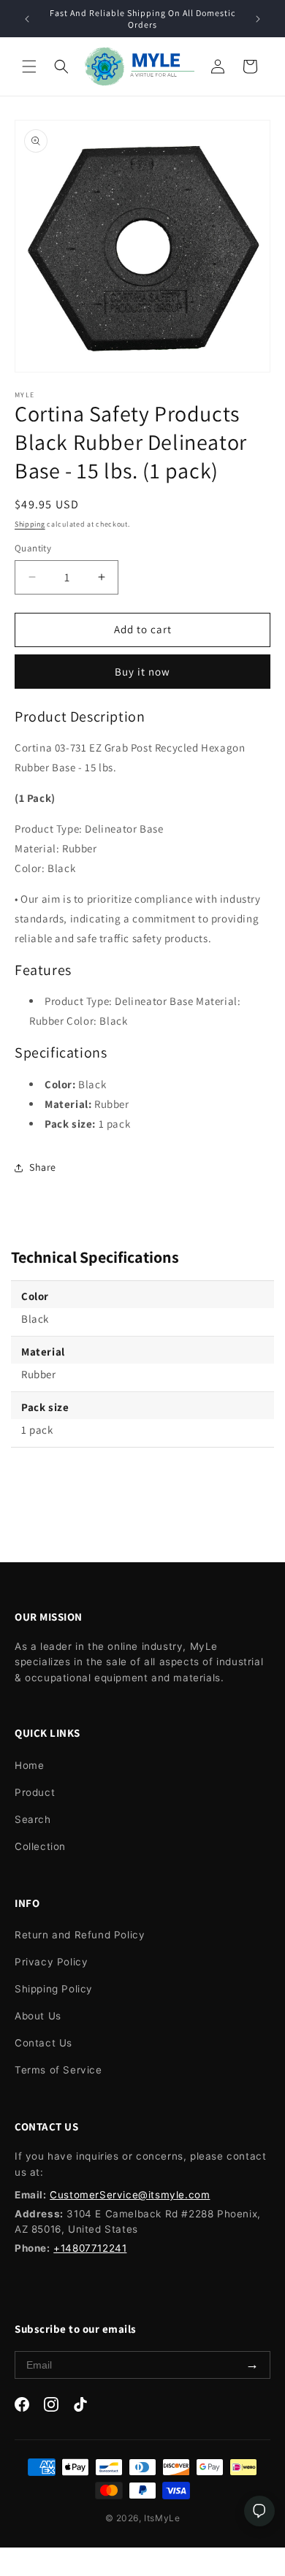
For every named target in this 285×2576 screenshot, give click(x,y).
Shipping (30, 524)
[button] (29, 66)
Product (35, 1792)
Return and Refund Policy (80, 1935)
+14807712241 (90, 2248)
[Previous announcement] (27, 19)
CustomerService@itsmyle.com (130, 2195)
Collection (40, 1846)
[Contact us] (259, 2511)
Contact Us (43, 2043)
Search (33, 1819)
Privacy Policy (51, 1962)
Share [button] (43, 1167)
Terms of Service (58, 2070)
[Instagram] (51, 2407)
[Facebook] (22, 2407)
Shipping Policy (54, 1989)
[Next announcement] (258, 19)
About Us (38, 2016)
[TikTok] (80, 2407)
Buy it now (142, 672)
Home (29, 1765)
